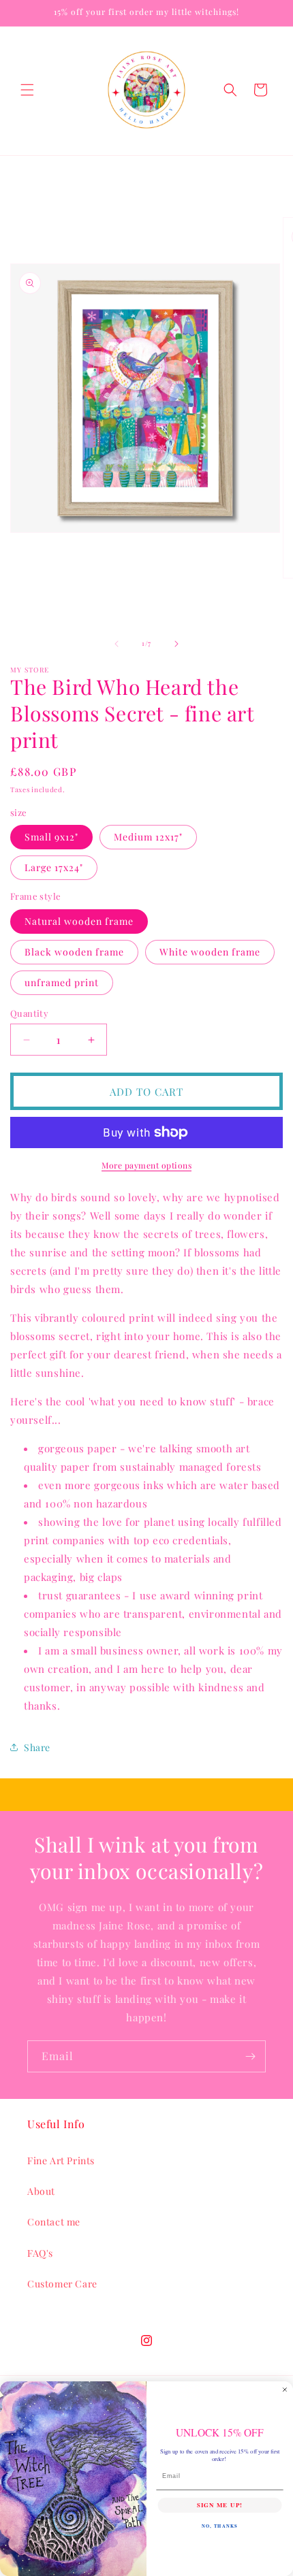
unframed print (62, 982)
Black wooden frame (74, 952)
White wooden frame (210, 952)
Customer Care (62, 2284)
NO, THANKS (219, 2526)
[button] (27, 90)
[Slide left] (117, 644)
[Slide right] (176, 644)
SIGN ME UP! (220, 2505)
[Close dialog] (284, 2389)
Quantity (29, 1013)
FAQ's (40, 2253)
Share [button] (37, 1747)
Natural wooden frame (79, 921)
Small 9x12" (51, 837)
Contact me (54, 2222)
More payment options (146, 1165)
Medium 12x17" (148, 837)
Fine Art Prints (61, 2161)
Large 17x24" (54, 867)
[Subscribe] (250, 2056)
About (41, 2191)
